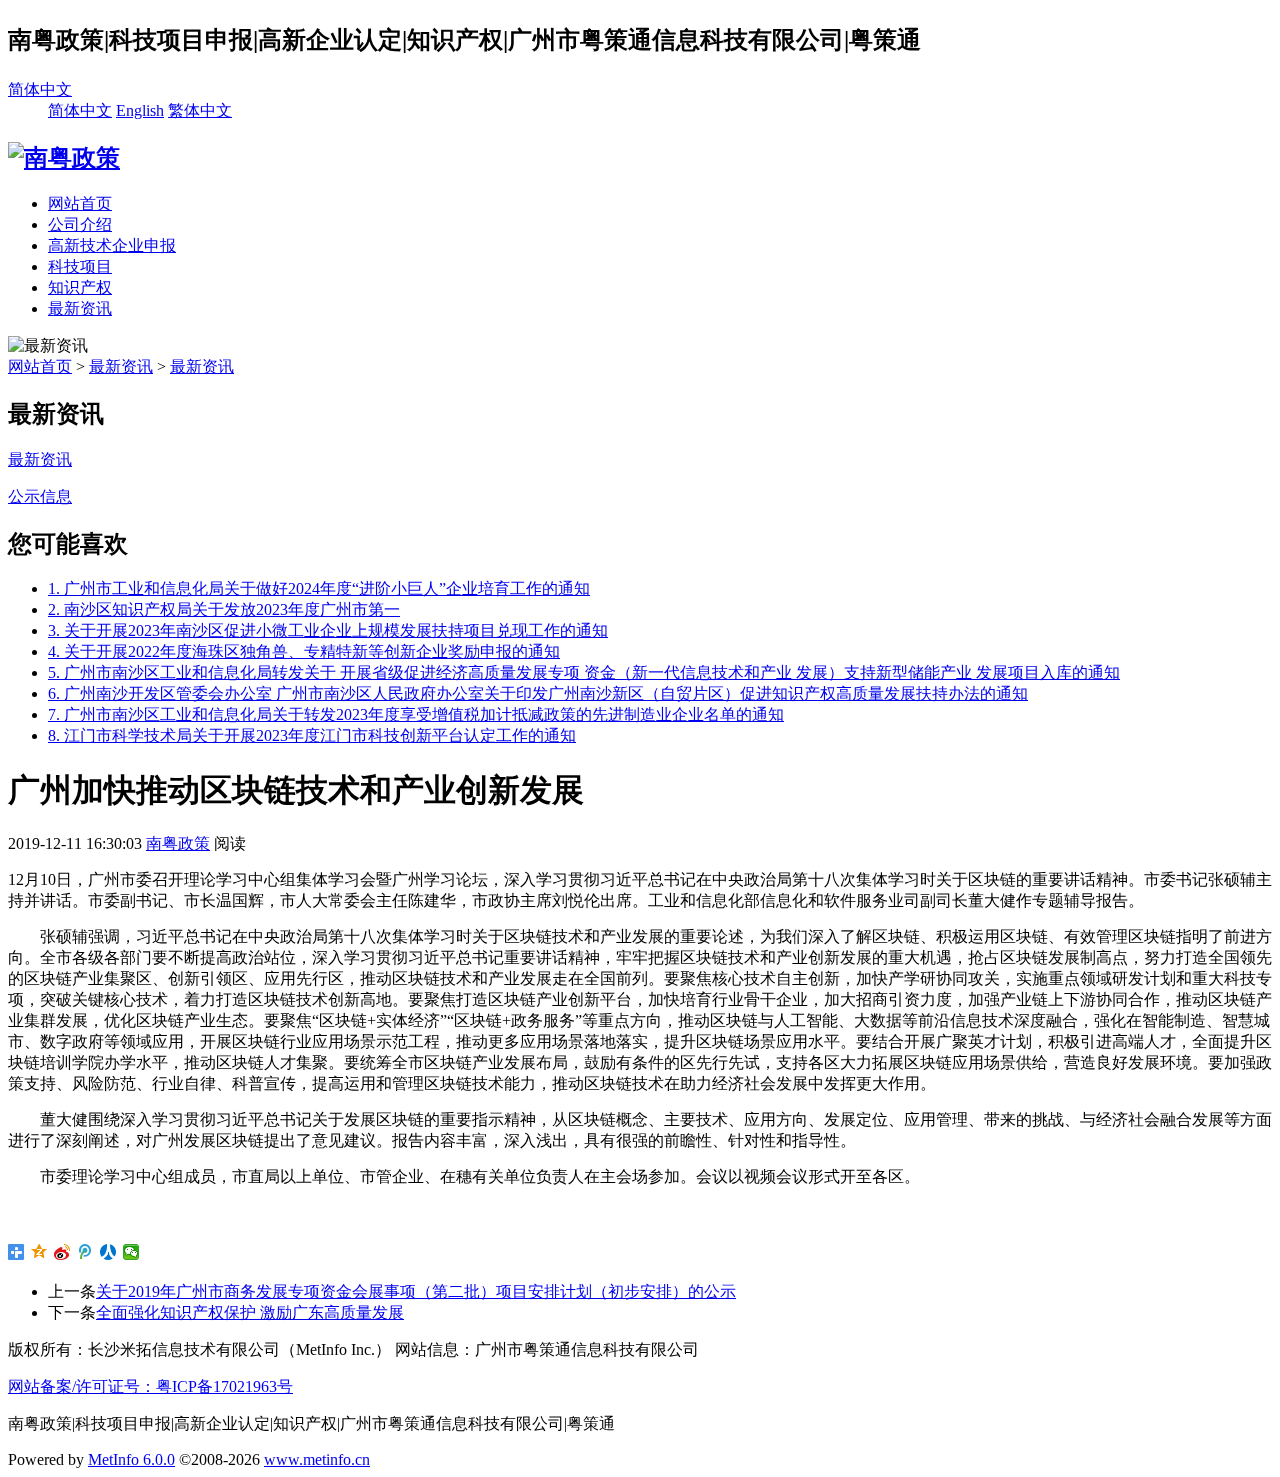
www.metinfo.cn (317, 1459)
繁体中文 (200, 110)
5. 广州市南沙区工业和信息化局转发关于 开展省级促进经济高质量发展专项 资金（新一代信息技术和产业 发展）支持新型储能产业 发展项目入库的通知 (584, 672)
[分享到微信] (131, 1252)
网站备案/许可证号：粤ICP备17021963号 (150, 1386)
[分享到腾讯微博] (85, 1252)
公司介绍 (80, 224)
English (140, 110)
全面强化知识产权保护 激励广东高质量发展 (250, 1312)
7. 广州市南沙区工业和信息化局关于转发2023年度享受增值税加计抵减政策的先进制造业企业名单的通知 (416, 714)
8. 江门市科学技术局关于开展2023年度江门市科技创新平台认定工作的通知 (312, 735)
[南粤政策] (64, 158)
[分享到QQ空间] (39, 1252)
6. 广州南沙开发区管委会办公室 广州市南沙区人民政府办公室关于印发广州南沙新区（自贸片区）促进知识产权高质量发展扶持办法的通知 (538, 693)
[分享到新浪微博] (62, 1252)
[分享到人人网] (108, 1252)
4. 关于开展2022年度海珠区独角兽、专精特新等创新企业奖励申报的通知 (304, 651)
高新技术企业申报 (112, 245)
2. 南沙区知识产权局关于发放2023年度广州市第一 (224, 609)
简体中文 (40, 89)
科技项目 (80, 266)
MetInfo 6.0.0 (131, 1459)
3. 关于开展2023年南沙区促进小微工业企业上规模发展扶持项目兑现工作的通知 (328, 630)
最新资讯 (80, 308)
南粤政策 (178, 843)
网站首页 (80, 203)
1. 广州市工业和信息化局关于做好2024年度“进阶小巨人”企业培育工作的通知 (319, 588)
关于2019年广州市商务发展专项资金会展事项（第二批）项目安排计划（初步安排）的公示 (416, 1291)
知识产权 (80, 287)
